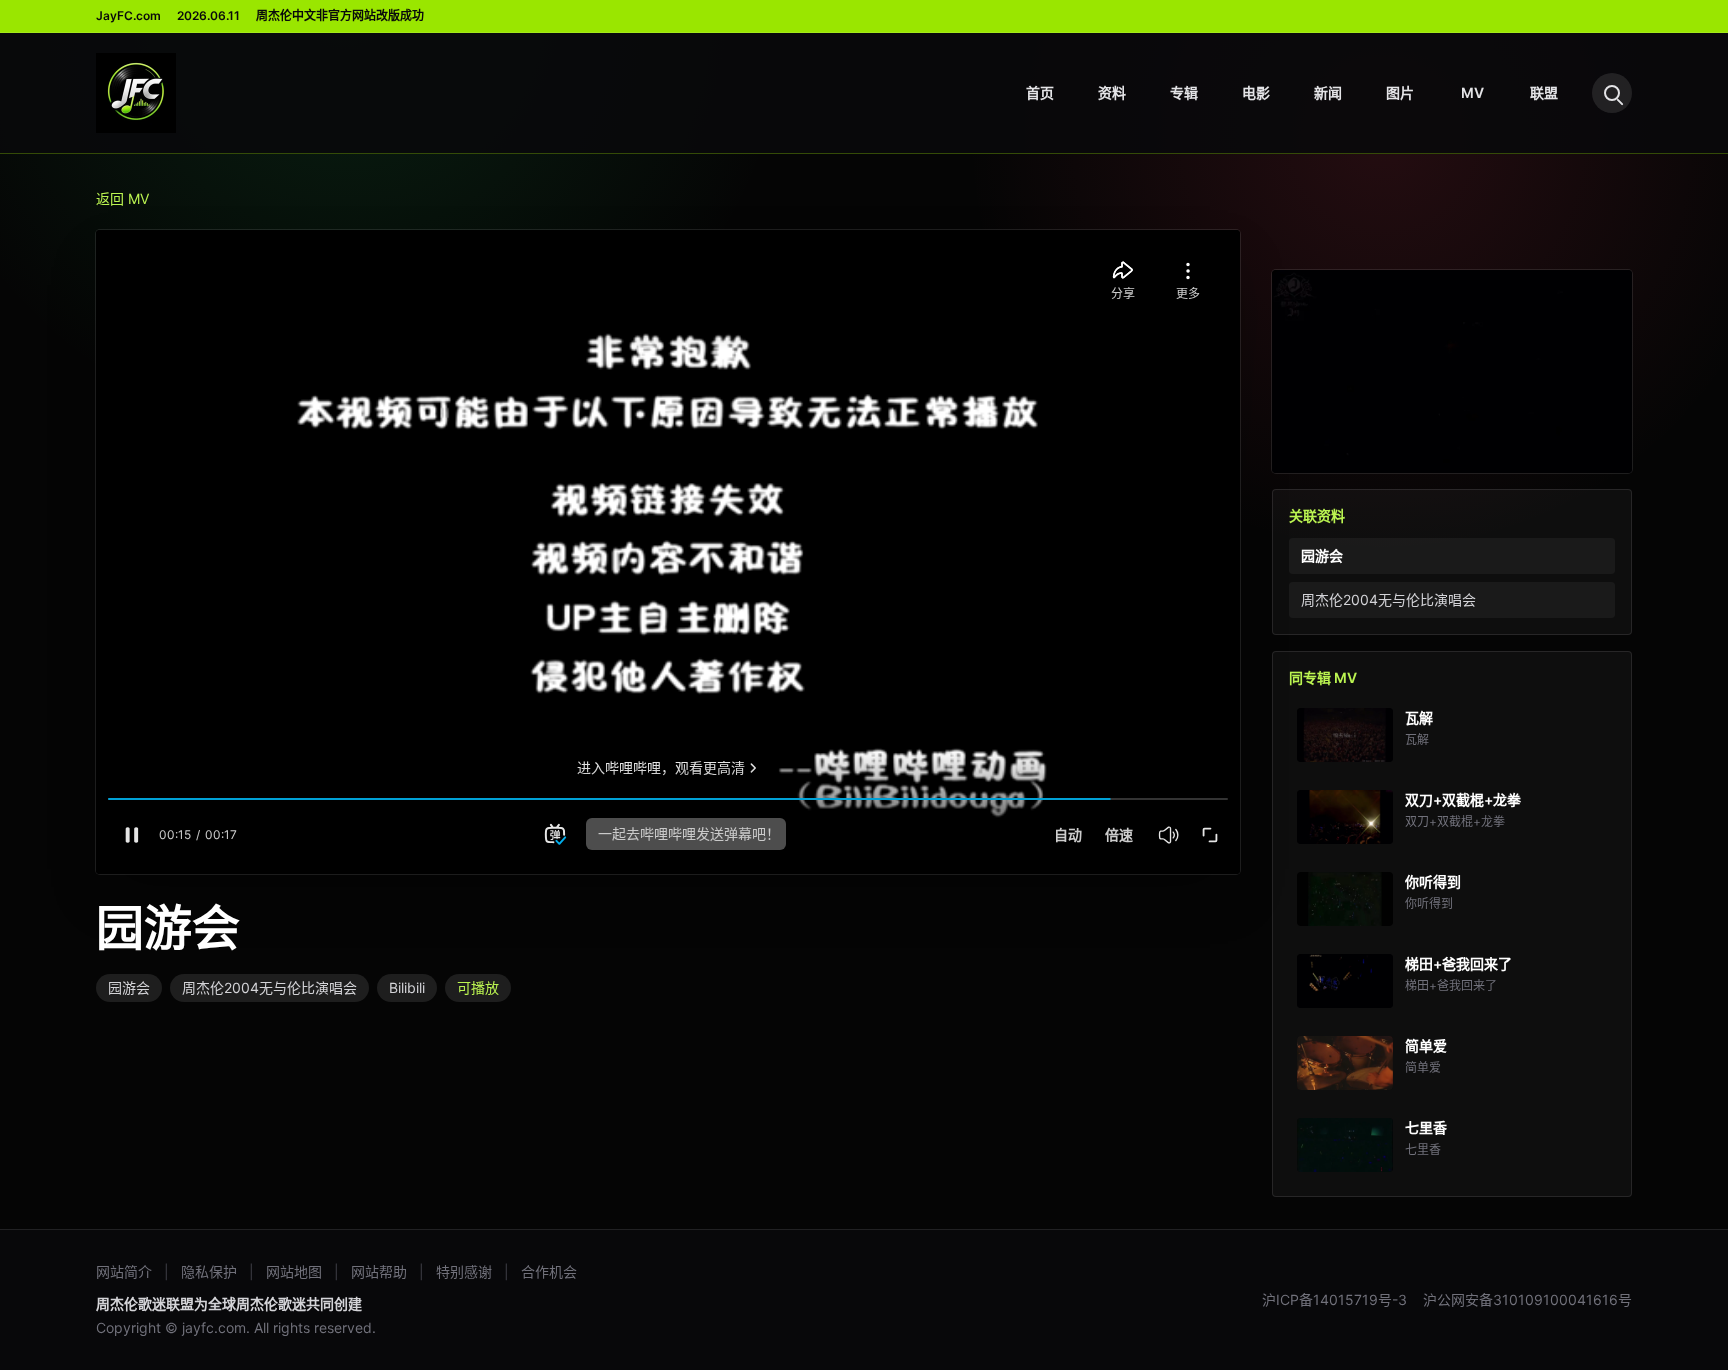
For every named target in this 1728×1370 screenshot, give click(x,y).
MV (1472, 92)
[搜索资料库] (1612, 93)
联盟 (1544, 92)
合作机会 (549, 1271)
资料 (1112, 92)
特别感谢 (464, 1271)
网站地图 (294, 1271)
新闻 (1328, 92)
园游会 (129, 987)
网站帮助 (379, 1271)
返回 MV (122, 198)
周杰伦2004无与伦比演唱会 (269, 987)
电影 (1256, 92)
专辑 (1184, 92)
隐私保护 (209, 1271)
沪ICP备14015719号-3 (1334, 1299)
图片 (1400, 92)
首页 (1040, 92)
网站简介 (124, 1271)
